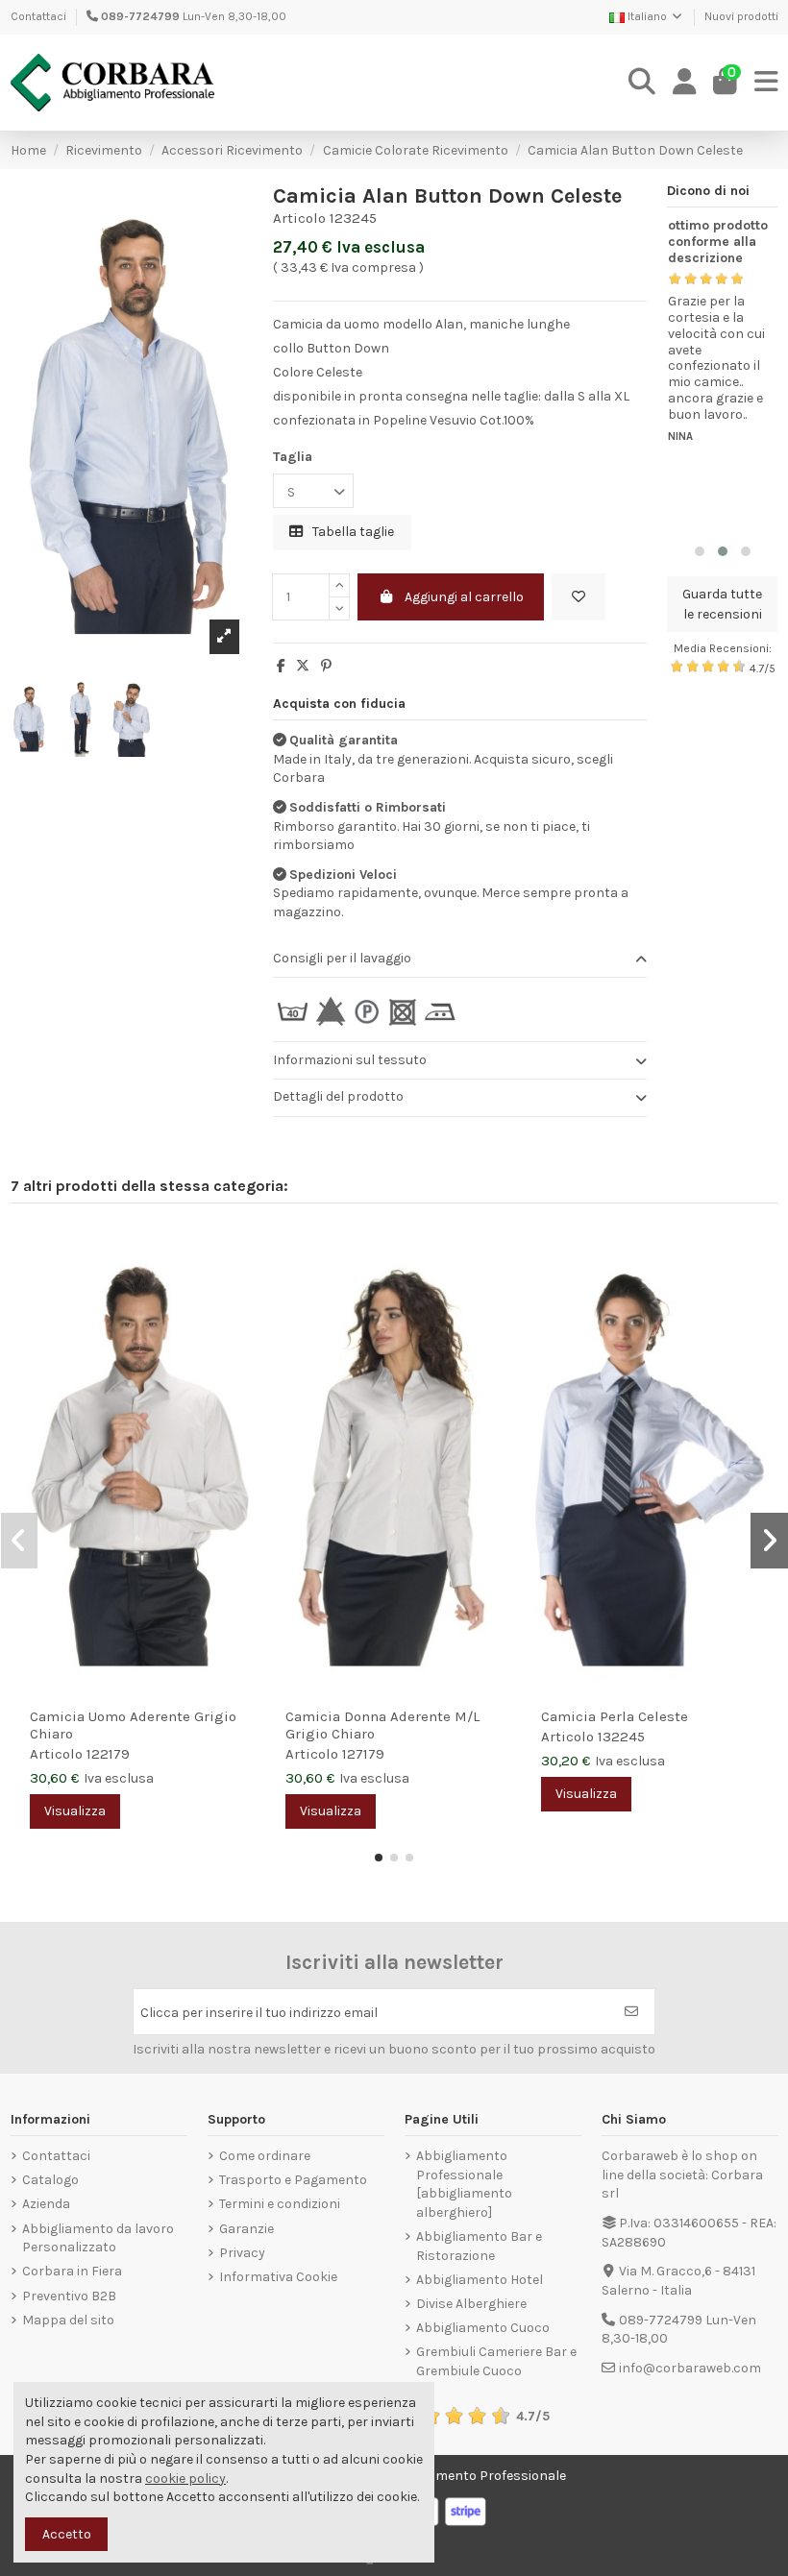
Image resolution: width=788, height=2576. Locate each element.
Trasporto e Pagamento (293, 2180)
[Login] (685, 83)
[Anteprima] (241, 1288)
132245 (621, 1737)
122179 (108, 1754)
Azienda (46, 2204)
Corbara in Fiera (72, 2271)
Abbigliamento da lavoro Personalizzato (98, 2238)
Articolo (299, 218)
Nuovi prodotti (741, 16)
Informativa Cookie (278, 2277)
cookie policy (185, 2479)
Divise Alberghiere (471, 2304)
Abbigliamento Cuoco (483, 2328)
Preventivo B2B (69, 2296)
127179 (363, 1754)
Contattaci (38, 16)
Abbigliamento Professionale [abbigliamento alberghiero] (464, 2184)
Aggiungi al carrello (464, 597)
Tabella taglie (352, 532)
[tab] (460, 959)
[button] (700, 551)
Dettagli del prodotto (338, 1096)
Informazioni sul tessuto (350, 1060)
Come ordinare (265, 2156)
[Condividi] (281, 666)
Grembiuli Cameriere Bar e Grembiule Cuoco (496, 2361)
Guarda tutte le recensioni (722, 604)
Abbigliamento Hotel (480, 2280)
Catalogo (50, 2180)
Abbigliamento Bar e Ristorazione (479, 2246)
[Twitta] (303, 666)
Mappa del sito (68, 2320)
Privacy (242, 2253)
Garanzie (246, 2229)
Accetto (67, 2534)
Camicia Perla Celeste (615, 1716)
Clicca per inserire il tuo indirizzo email (259, 2013)
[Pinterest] (326, 666)
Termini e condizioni (280, 2204)
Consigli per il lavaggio (342, 958)
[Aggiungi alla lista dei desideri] (579, 597)
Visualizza (75, 1811)
